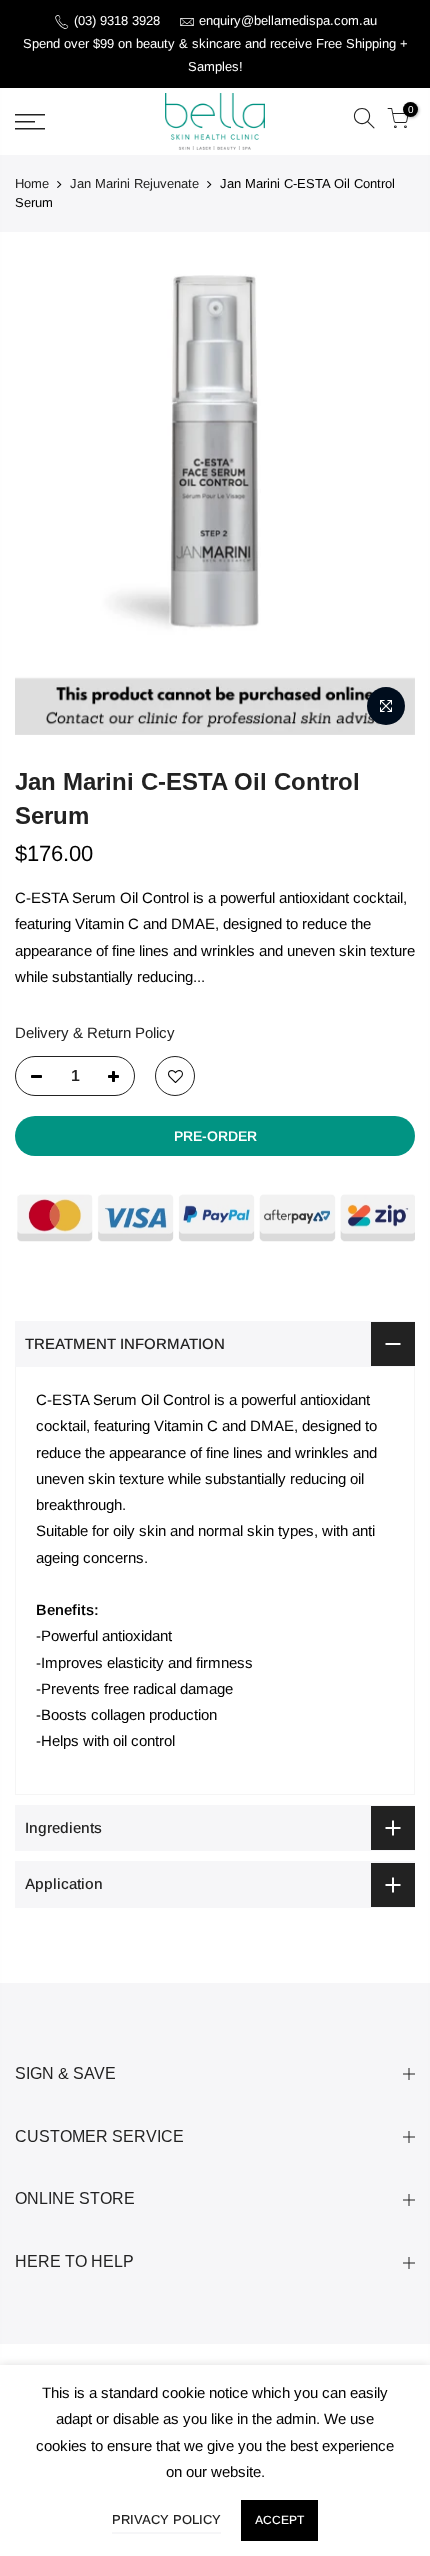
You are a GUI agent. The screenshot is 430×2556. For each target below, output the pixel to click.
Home (32, 183)
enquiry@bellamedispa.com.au (288, 20)
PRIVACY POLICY (166, 2519)
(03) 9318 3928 (119, 20)
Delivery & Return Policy (95, 1032)
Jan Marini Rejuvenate (134, 183)
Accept (279, 2520)
